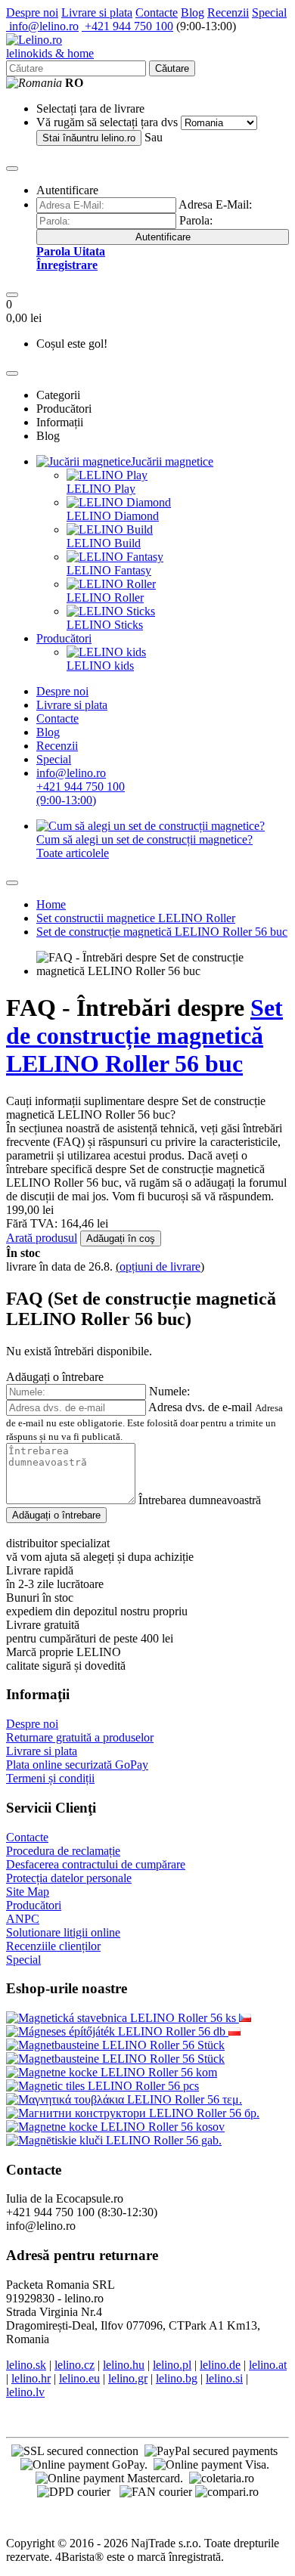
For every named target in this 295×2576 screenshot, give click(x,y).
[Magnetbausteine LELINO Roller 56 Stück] (115, 2045)
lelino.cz (75, 2365)
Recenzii (228, 12)
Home (51, 904)
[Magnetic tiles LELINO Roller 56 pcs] (102, 2086)
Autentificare (163, 237)
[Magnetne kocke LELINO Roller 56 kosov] (115, 2127)
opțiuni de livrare (160, 1266)
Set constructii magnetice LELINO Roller (136, 918)
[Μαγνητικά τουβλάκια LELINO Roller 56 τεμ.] (124, 2099)
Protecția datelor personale (69, 1878)
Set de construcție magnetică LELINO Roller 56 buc (162, 932)
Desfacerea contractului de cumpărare (96, 1864)
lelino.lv (25, 2392)
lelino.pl (172, 2365)
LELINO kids (100, 666)
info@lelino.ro (42, 26)
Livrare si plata (97, 12)
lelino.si (224, 2378)
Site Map (28, 1892)
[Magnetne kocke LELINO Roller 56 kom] (112, 2072)
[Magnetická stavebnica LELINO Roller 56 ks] (123, 2018)
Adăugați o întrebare (56, 1515)
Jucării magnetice (172, 461)
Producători (64, 638)
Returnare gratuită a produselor (80, 1737)
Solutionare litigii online (63, 1932)
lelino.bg (177, 2378)
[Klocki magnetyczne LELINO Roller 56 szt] (234, 2031)
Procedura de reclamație (63, 1851)
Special (269, 12)
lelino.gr (128, 2378)
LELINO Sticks (105, 625)
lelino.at (268, 2365)
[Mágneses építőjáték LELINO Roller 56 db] (117, 2031)
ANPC (23, 1919)
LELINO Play (101, 489)
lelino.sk (26, 2365)
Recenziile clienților (53, 1946)
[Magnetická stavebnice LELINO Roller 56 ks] (245, 2018)
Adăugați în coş (121, 1238)
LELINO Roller (105, 598)
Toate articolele (73, 853)
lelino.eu (79, 2378)
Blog (193, 12)
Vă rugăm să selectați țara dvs (107, 122)
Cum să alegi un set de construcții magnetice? (144, 839)
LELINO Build (104, 543)
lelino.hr (31, 2378)
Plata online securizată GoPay (77, 1765)
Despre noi (32, 12)
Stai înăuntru (89, 138)
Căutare (172, 68)
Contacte (157, 12)
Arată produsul (42, 1238)
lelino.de (220, 2365)
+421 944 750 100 (127, 26)
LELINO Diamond (113, 516)
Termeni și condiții (50, 1778)
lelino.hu (124, 2365)
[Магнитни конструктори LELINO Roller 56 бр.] (133, 2113)
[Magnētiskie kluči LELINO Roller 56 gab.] (114, 2140)
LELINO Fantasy (109, 570)
